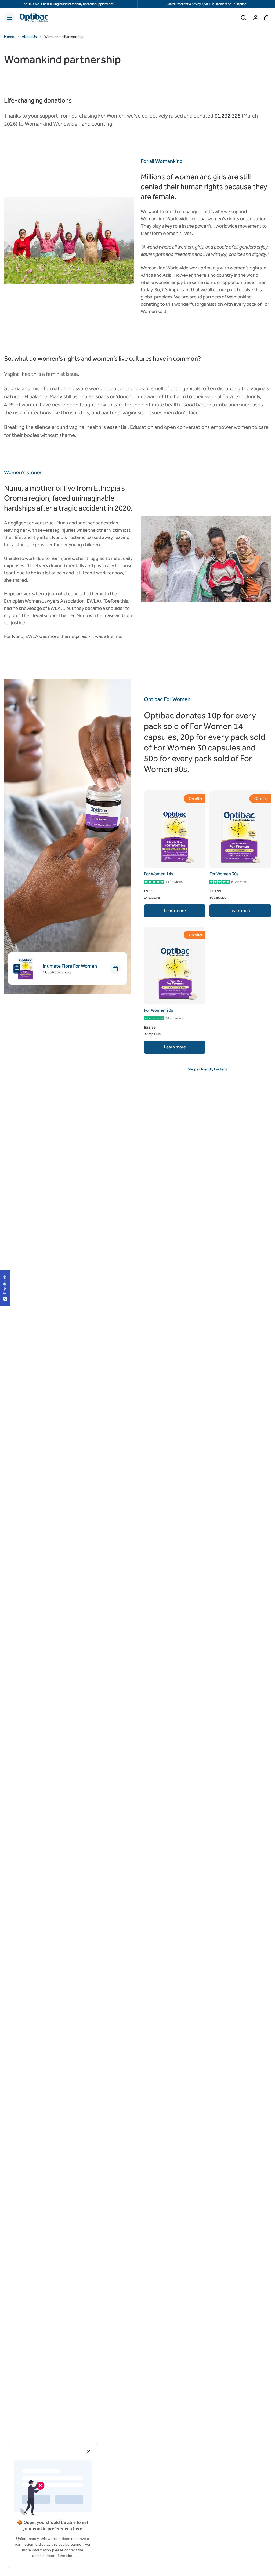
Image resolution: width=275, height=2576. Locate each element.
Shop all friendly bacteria (208, 1069)
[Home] (34, 18)
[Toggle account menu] (256, 18)
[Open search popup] (244, 18)
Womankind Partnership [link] (64, 37)
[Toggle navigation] (9, 18)
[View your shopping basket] (267, 18)
